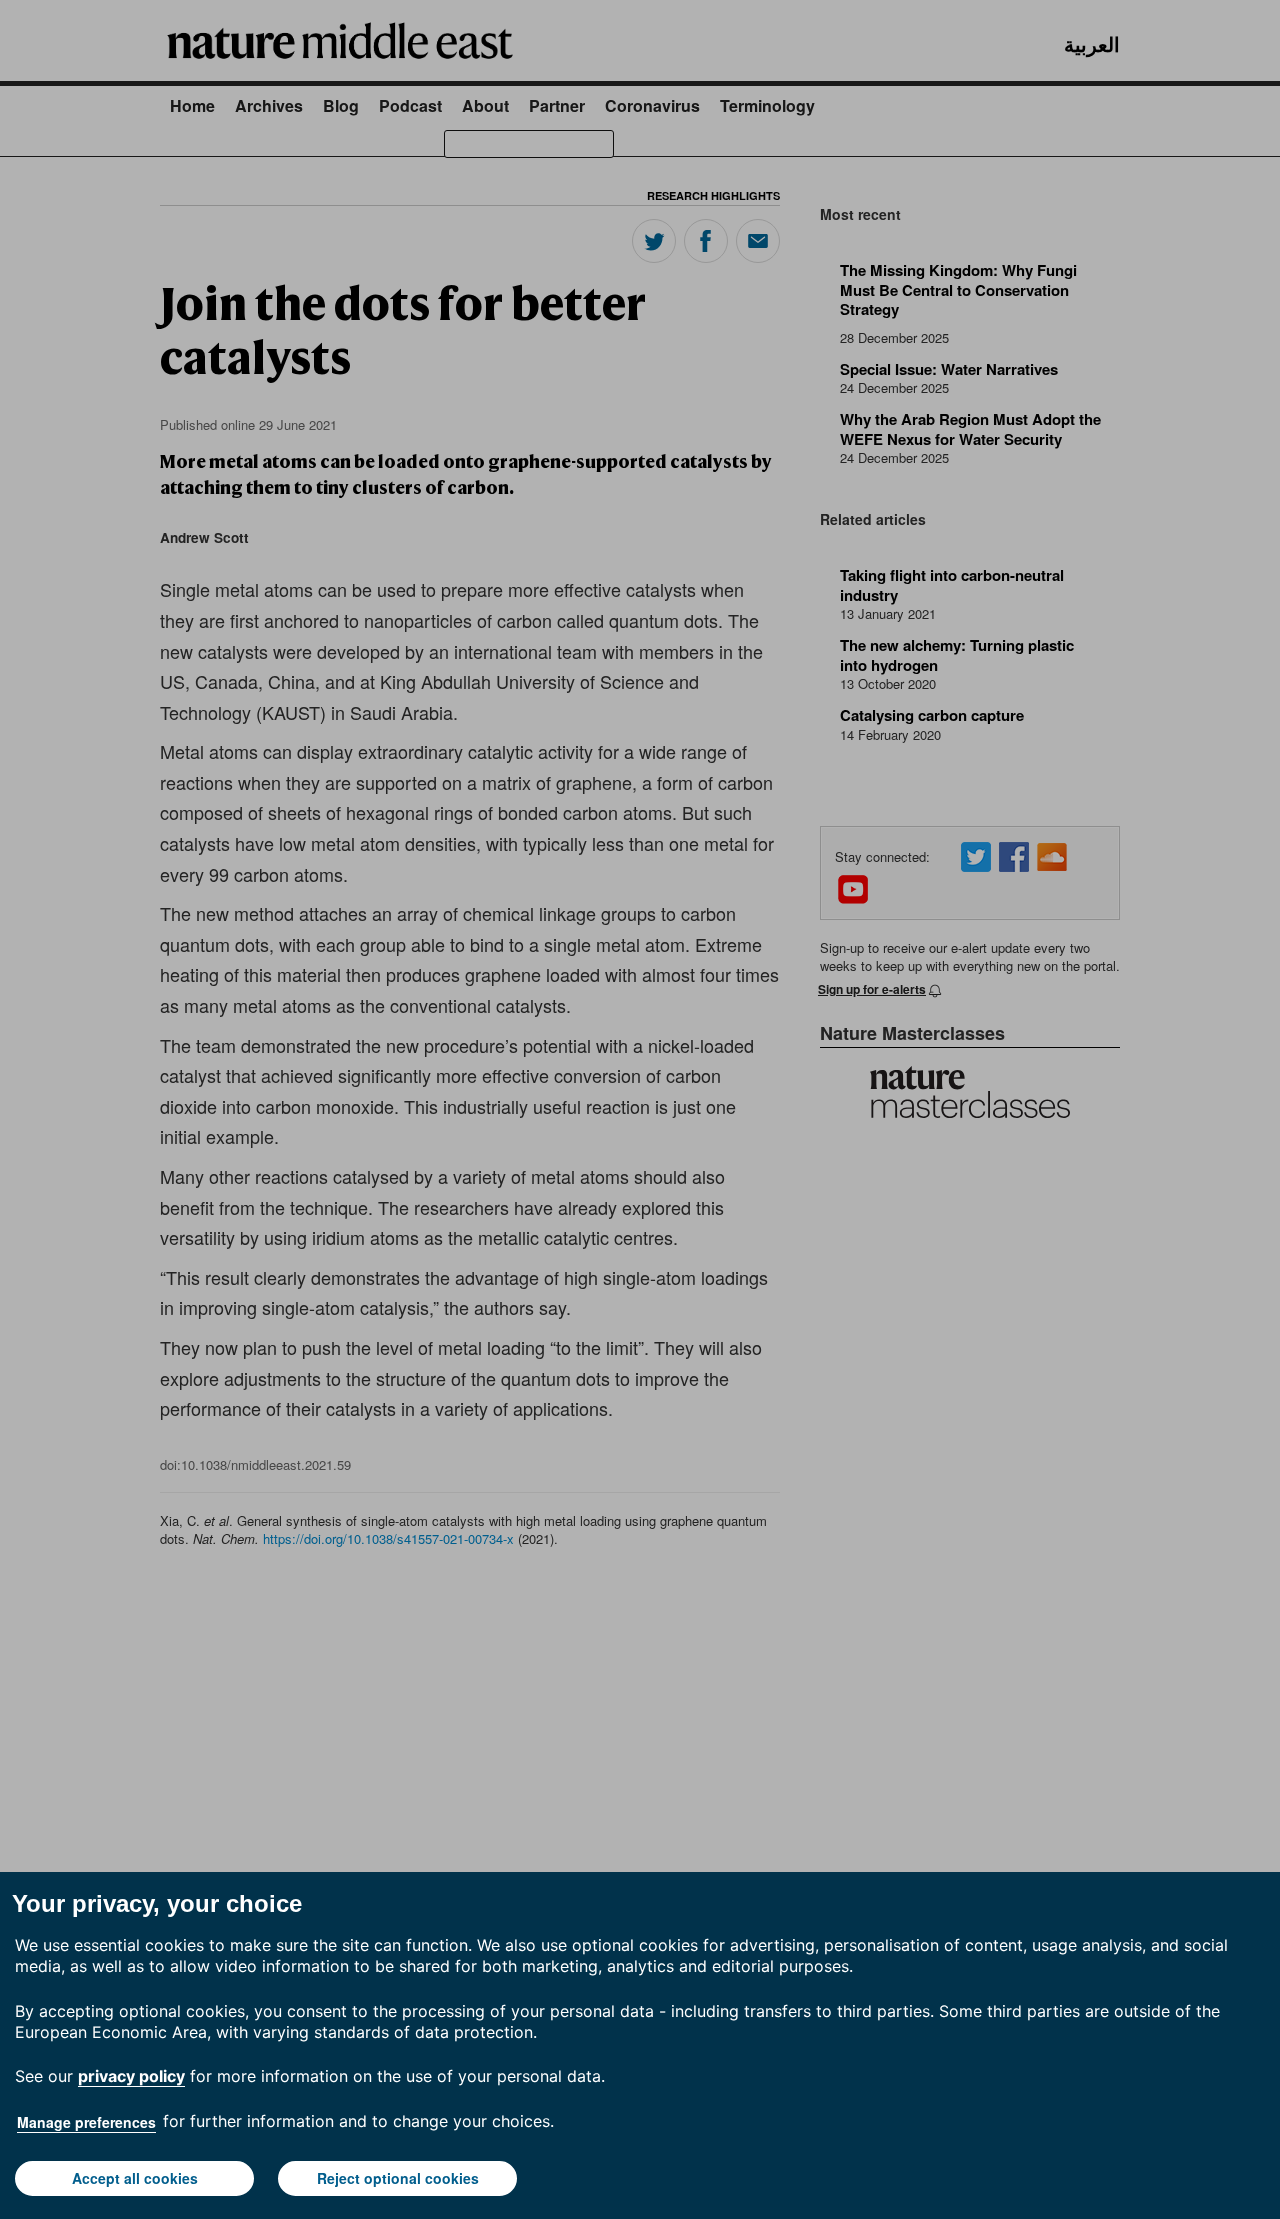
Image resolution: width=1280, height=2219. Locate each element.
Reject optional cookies (398, 2178)
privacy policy (131, 2076)
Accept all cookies (135, 2178)
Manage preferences (86, 2122)
